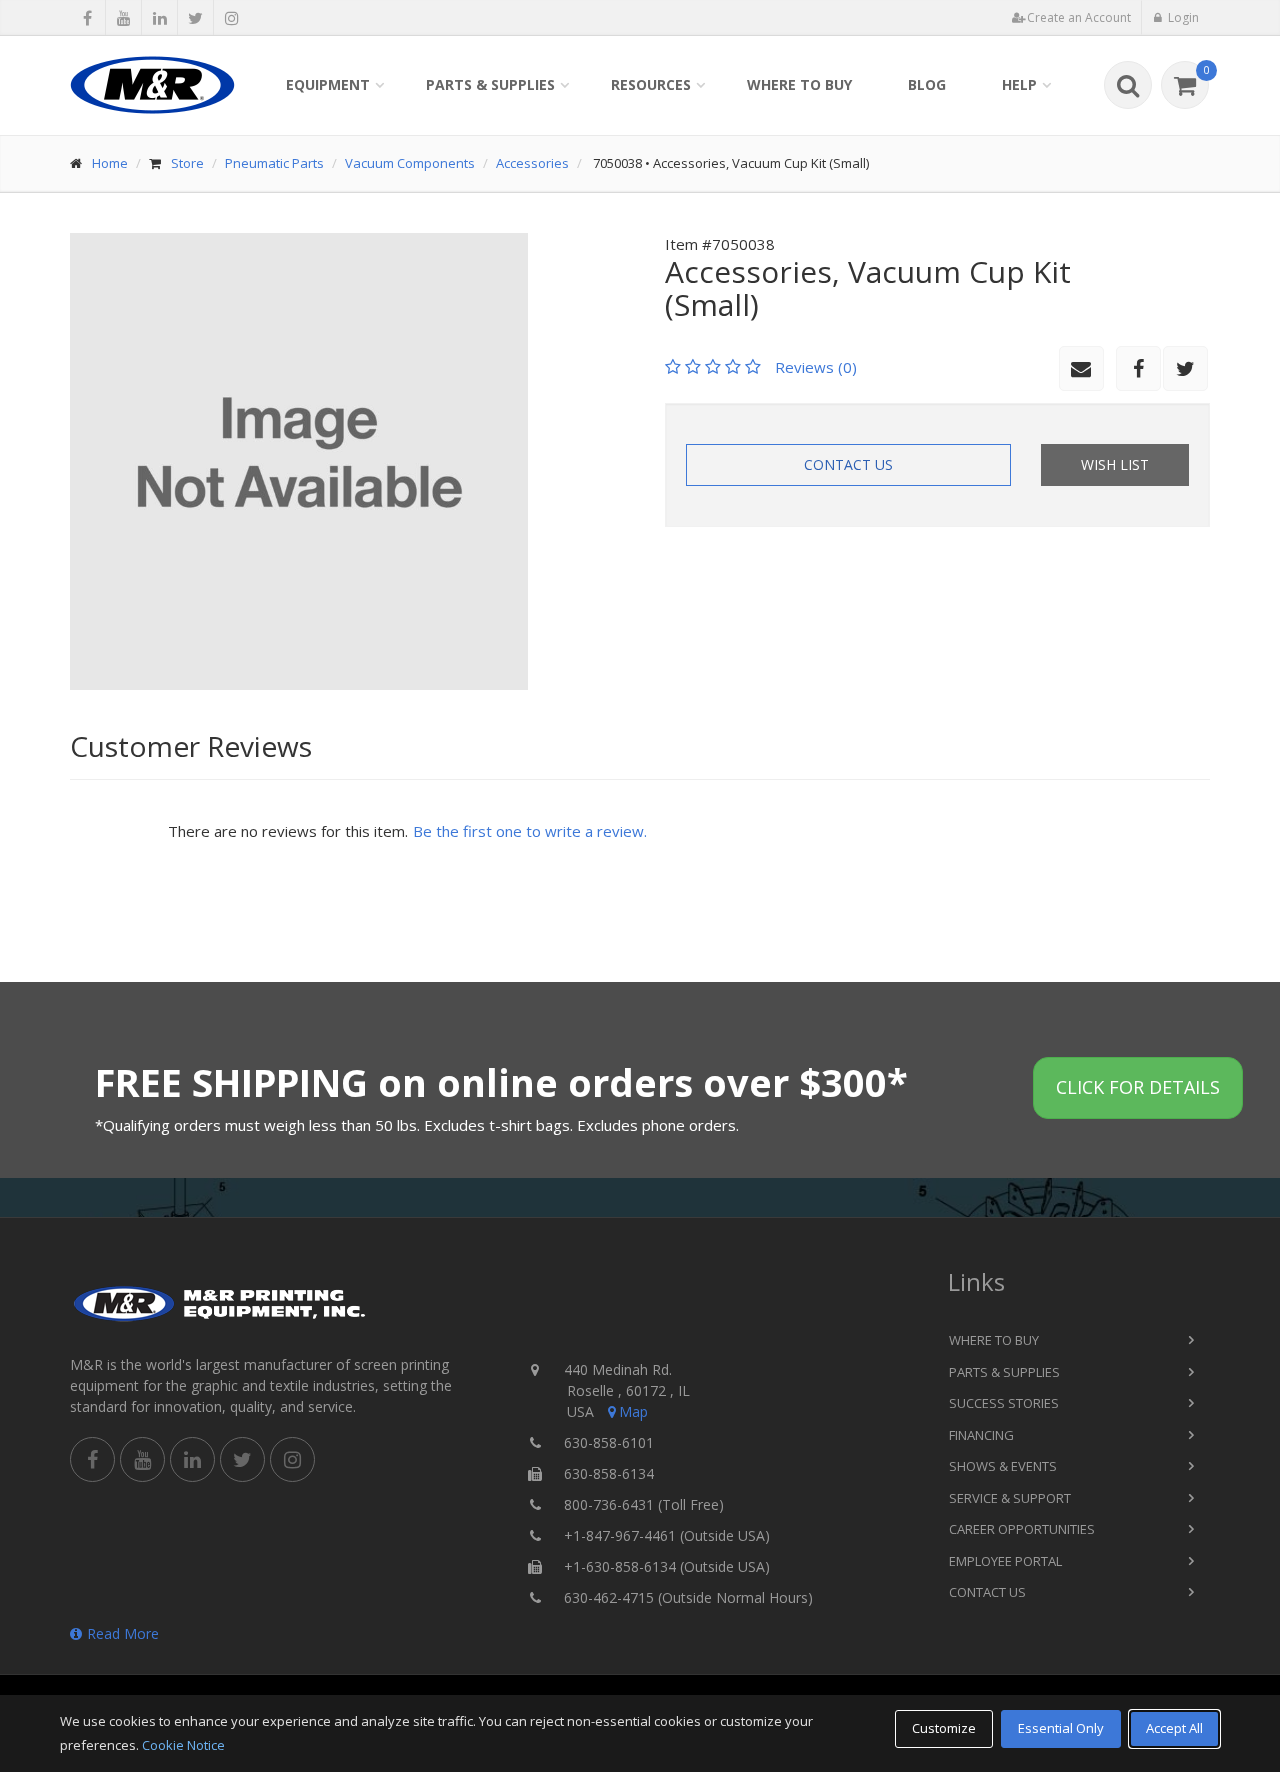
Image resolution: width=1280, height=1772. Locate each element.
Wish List (1115, 464)
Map (633, 1411)
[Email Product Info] (1081, 368)
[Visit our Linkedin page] (159, 18)
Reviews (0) (816, 367)
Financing (981, 1435)
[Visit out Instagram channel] (231, 18)
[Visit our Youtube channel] (123, 18)
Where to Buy (799, 84)
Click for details (1138, 1087)
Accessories (532, 163)
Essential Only (1061, 1728)
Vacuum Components (410, 163)
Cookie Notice (183, 1745)
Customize (944, 1728)
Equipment (328, 84)
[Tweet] (195, 18)
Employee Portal (1005, 1561)
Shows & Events (1003, 1466)
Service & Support (1010, 1498)
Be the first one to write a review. (530, 831)
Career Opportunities (1022, 1529)
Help (1019, 84)
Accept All (1174, 1728)
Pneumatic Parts (274, 163)
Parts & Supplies (490, 84)
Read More (123, 1633)
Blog (927, 84)
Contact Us (848, 464)
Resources (651, 84)
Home (110, 163)
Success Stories (1004, 1403)
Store (187, 163)
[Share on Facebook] (87, 18)
